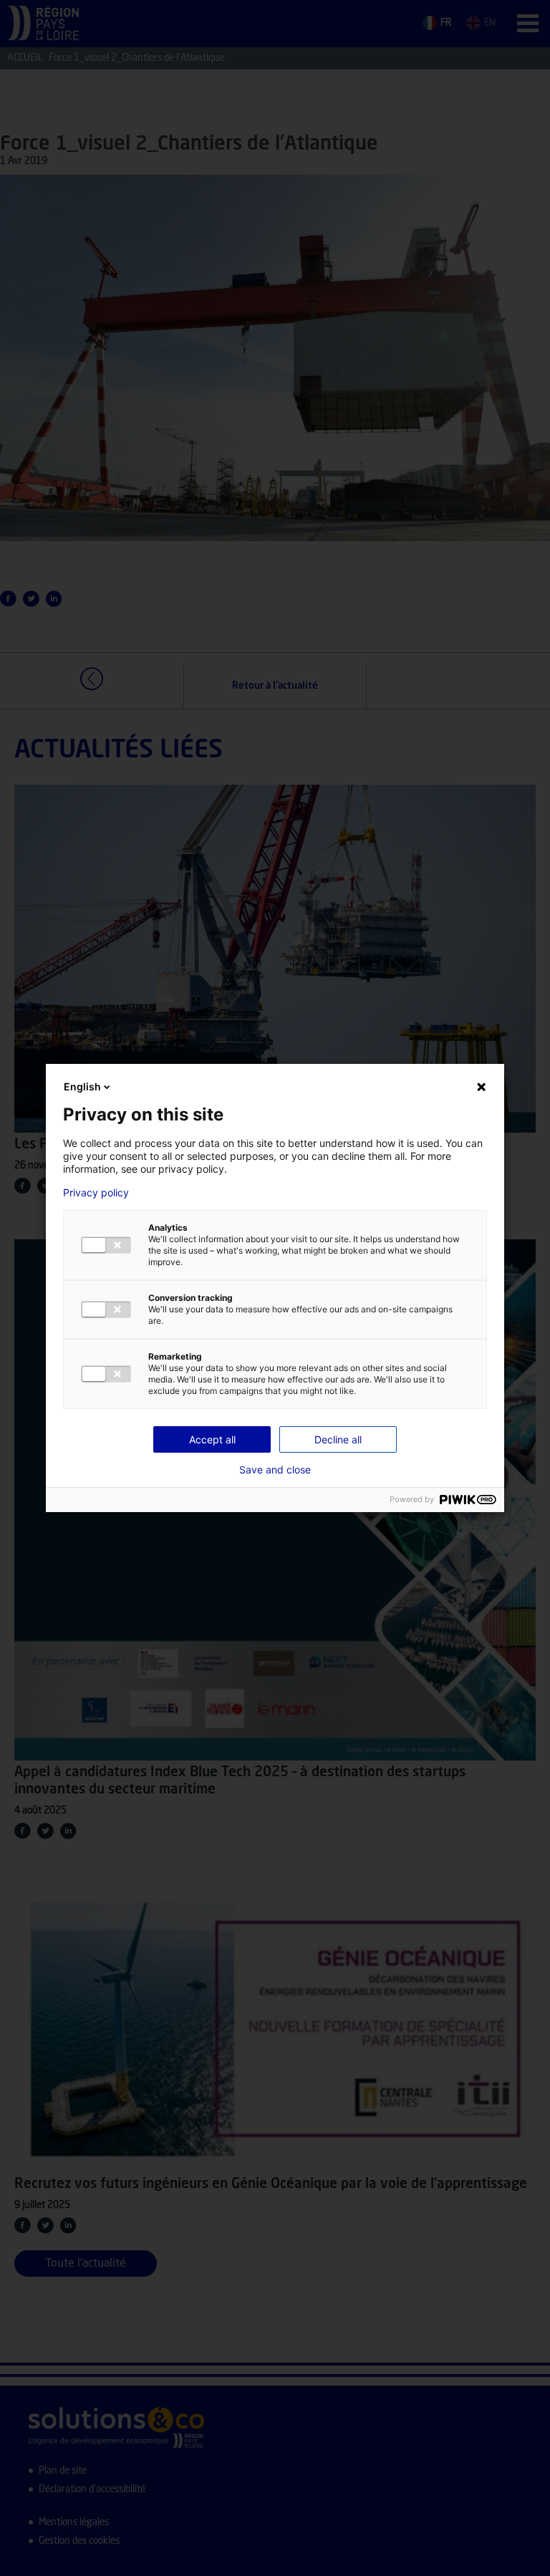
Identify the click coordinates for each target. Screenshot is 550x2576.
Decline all (338, 1439)
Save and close (275, 1470)
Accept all (212, 1439)
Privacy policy (96, 1193)
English (82, 1086)
